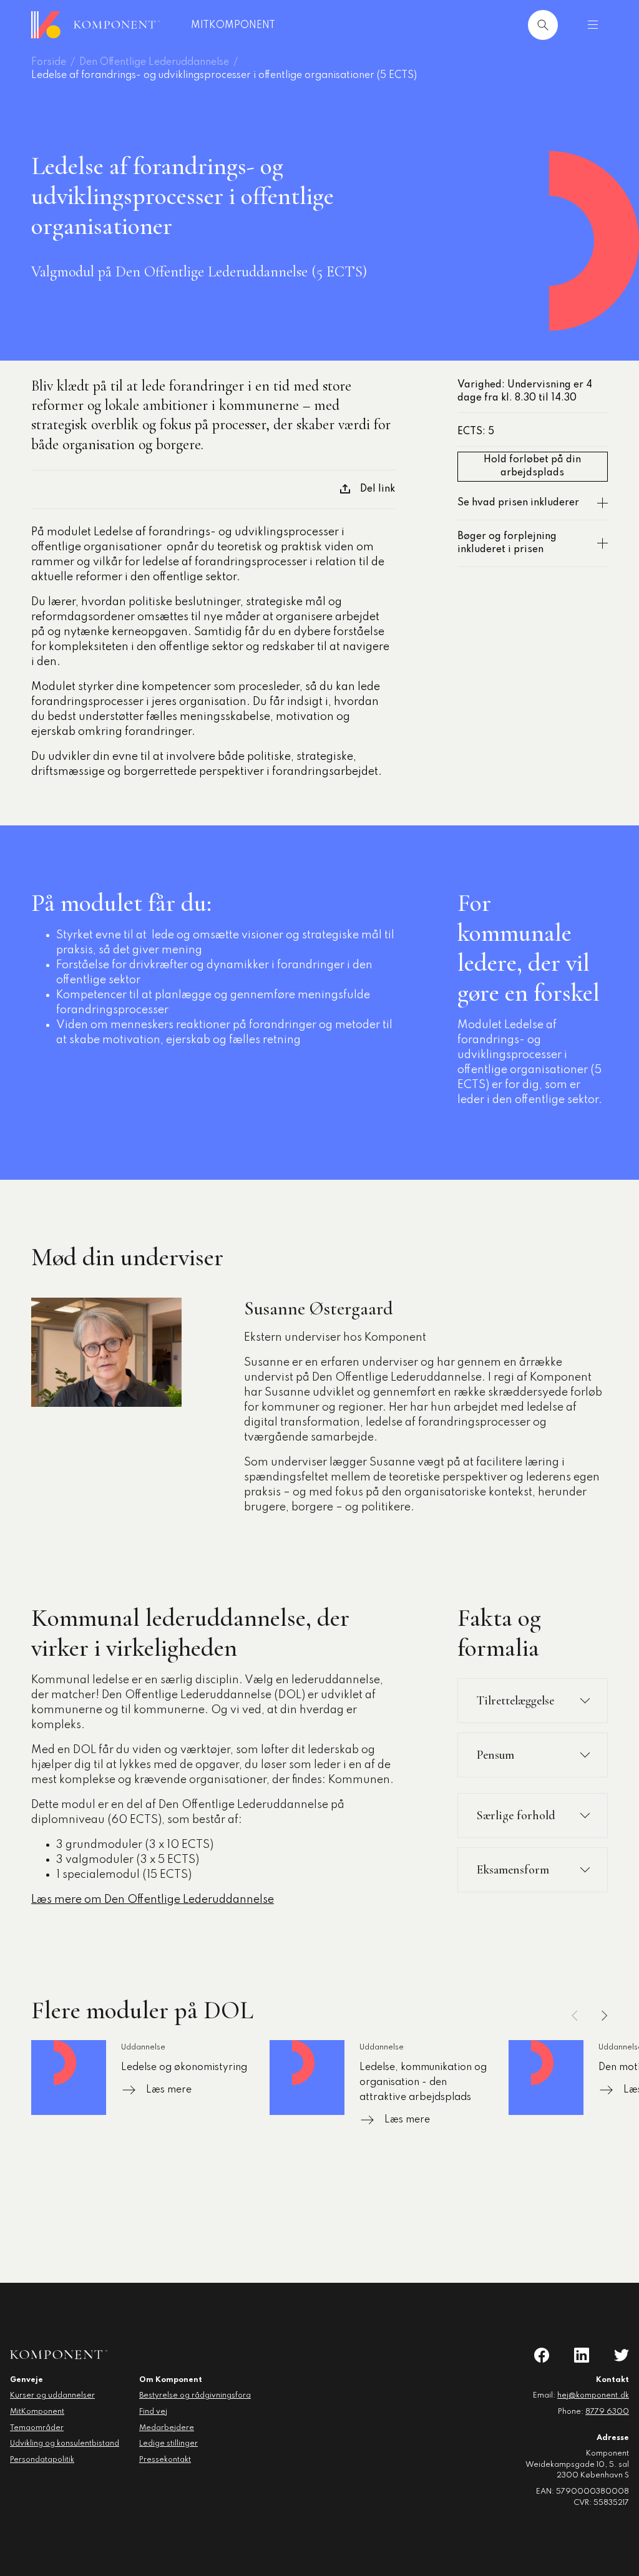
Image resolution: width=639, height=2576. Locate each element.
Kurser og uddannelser (52, 2396)
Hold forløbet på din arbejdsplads (532, 466)
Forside (49, 62)
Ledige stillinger (168, 2444)
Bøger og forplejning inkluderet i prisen (507, 543)
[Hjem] (95, 25)
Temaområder (37, 2428)
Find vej (153, 2412)
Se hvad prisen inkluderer (518, 503)
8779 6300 (607, 2412)
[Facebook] (542, 2355)
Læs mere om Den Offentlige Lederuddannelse (153, 1900)
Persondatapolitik (42, 2460)
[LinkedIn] (582, 2355)
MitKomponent (233, 26)
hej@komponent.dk (593, 2396)
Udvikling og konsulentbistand (65, 2444)
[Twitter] (622, 2355)
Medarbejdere (167, 2428)
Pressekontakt (165, 2460)
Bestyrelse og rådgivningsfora (195, 2396)
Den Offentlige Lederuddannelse (154, 62)
